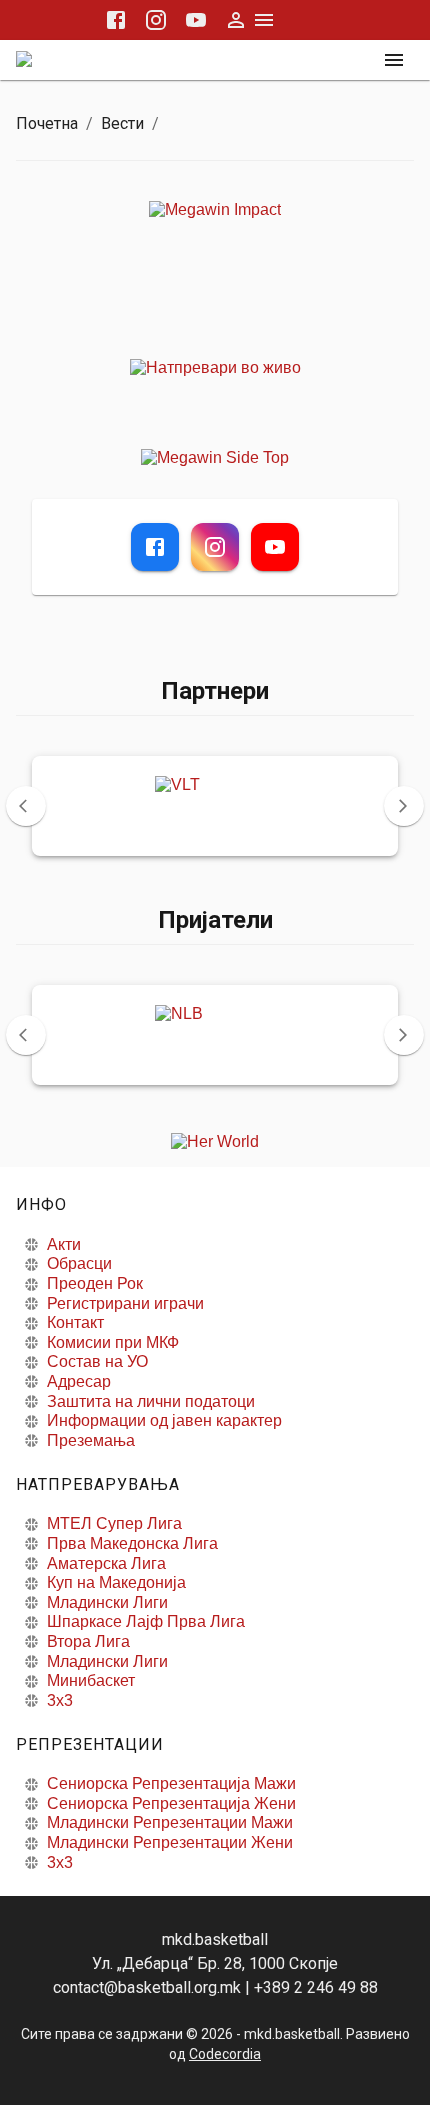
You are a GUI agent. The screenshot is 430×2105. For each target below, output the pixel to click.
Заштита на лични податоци (151, 1401)
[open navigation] (394, 60)
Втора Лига (88, 1641)
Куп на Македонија (116, 1582)
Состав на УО (97, 1361)
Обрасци (79, 1263)
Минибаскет (91, 1680)
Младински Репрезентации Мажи (170, 1822)
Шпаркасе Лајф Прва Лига (146, 1621)
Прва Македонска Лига (132, 1543)
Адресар (79, 1381)
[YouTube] (275, 547)
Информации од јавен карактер (164, 1420)
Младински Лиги (107, 1602)
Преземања (91, 1440)
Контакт (75, 1322)
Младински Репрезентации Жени (170, 1842)
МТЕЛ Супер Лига (114, 1523)
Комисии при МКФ (113, 1342)
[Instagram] (215, 547)
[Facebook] (155, 547)
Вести (122, 123)
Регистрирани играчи (125, 1303)
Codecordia (225, 2054)
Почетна (47, 123)
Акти (64, 1244)
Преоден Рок (95, 1283)
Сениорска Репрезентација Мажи (171, 1783)
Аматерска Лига (106, 1563)
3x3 (60, 1700)
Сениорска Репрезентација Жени (171, 1803)
